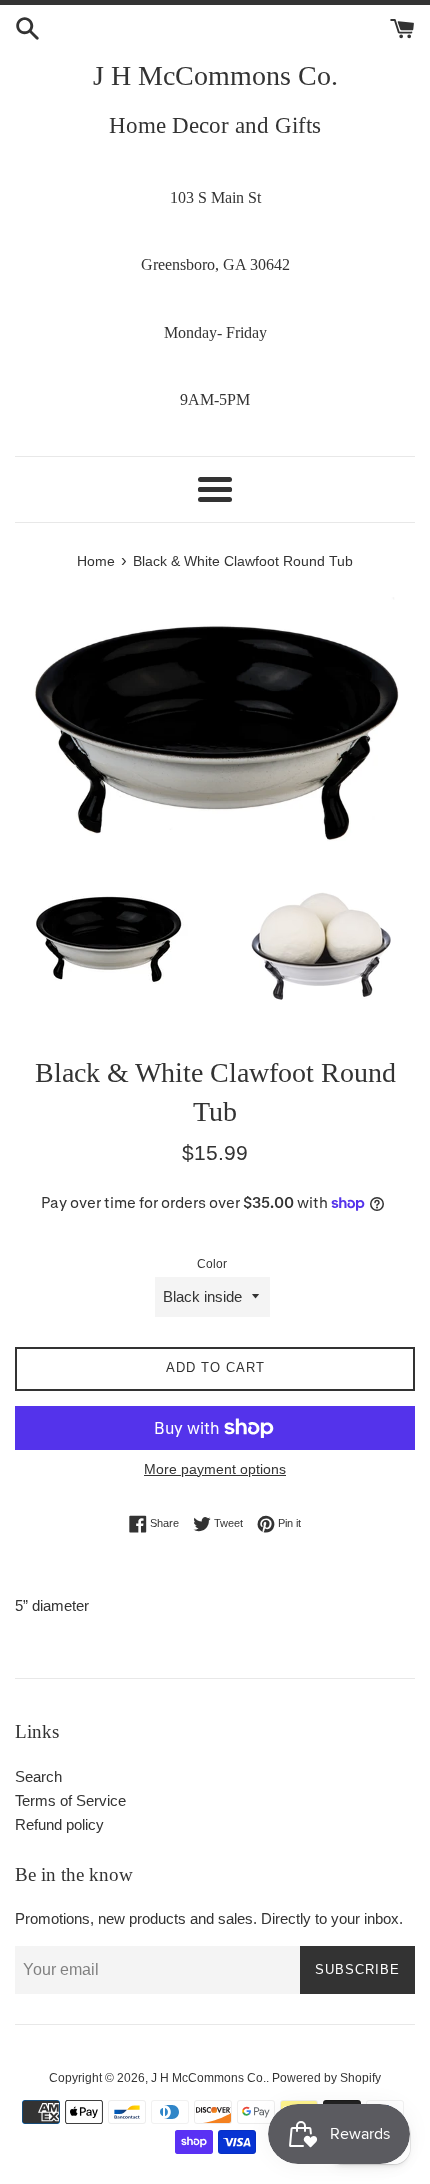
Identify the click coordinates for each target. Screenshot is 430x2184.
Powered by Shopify (326, 2078)
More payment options (215, 1469)
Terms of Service (70, 1800)
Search (38, 1776)
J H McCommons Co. (215, 75)
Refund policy (59, 1824)
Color (212, 1264)
